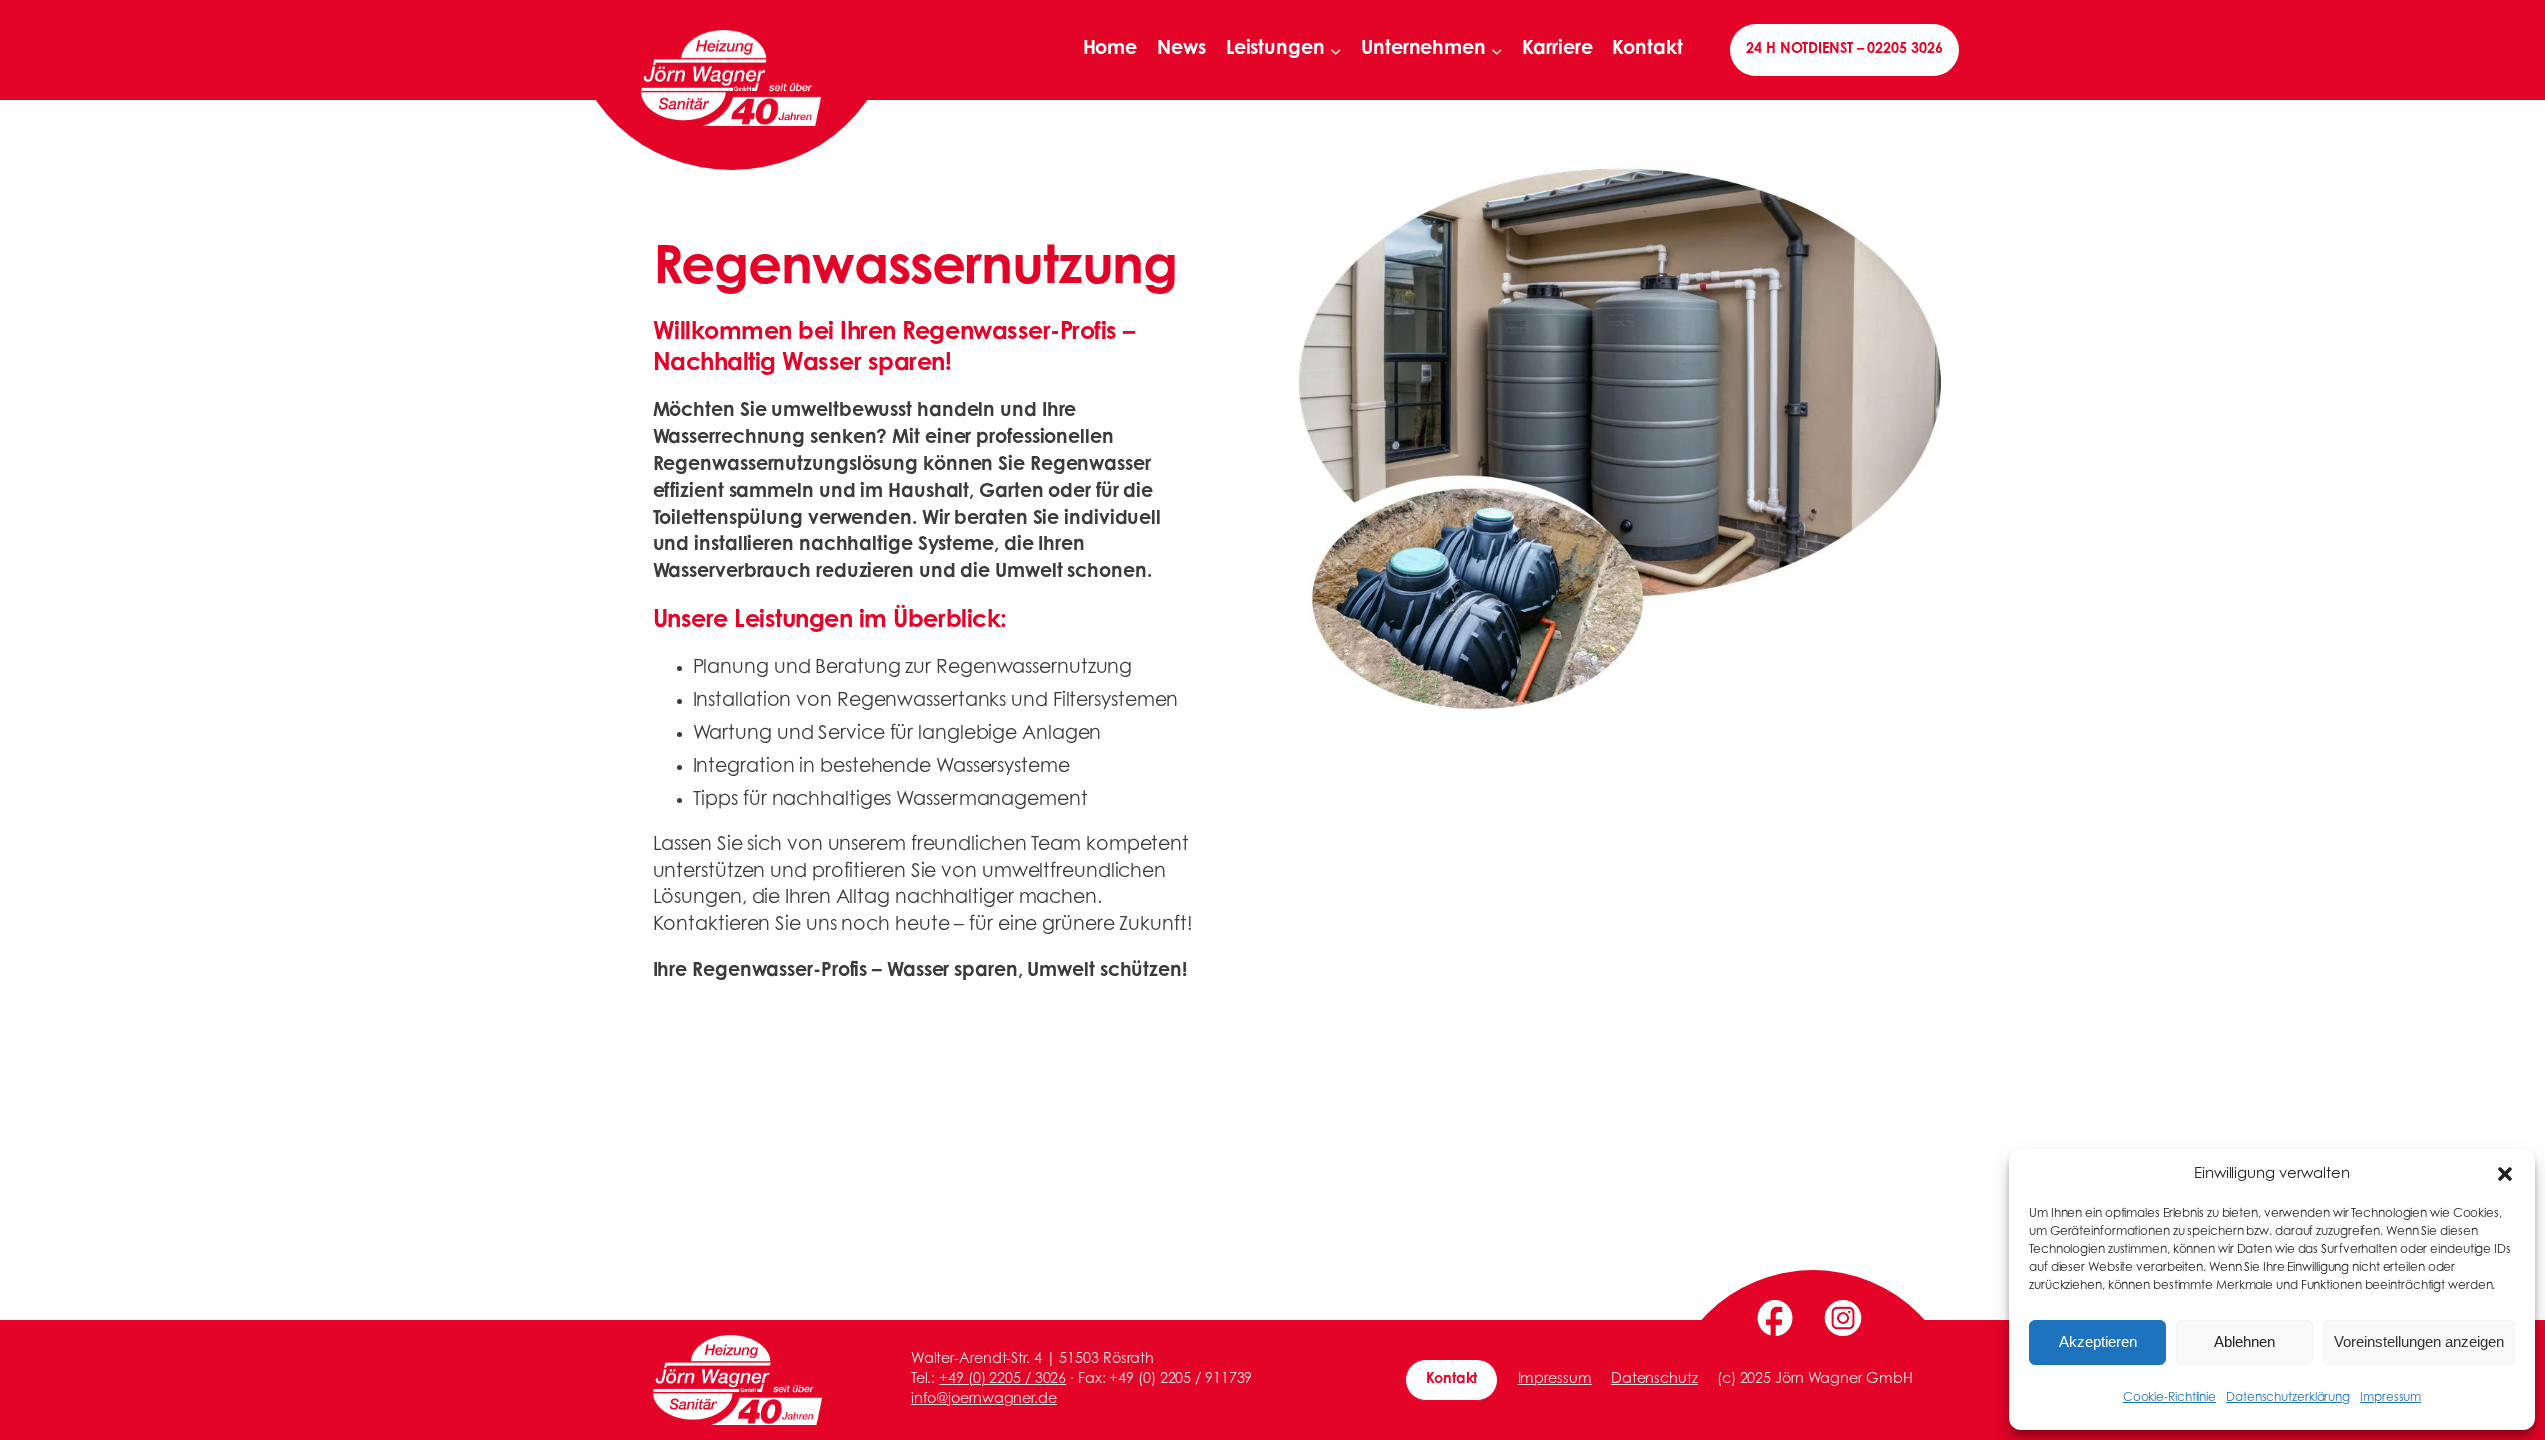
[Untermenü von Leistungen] (1336, 50)
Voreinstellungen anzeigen (2419, 1341)
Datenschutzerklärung (2288, 1398)
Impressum (2390, 1398)
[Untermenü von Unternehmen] (1497, 50)
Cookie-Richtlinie (2169, 1398)
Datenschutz (1654, 1379)
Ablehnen (2244, 1341)
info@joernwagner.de (984, 1399)
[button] (2505, 1174)
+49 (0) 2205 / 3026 (1002, 1379)
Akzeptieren (2098, 1341)
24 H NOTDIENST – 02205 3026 (1844, 49)
